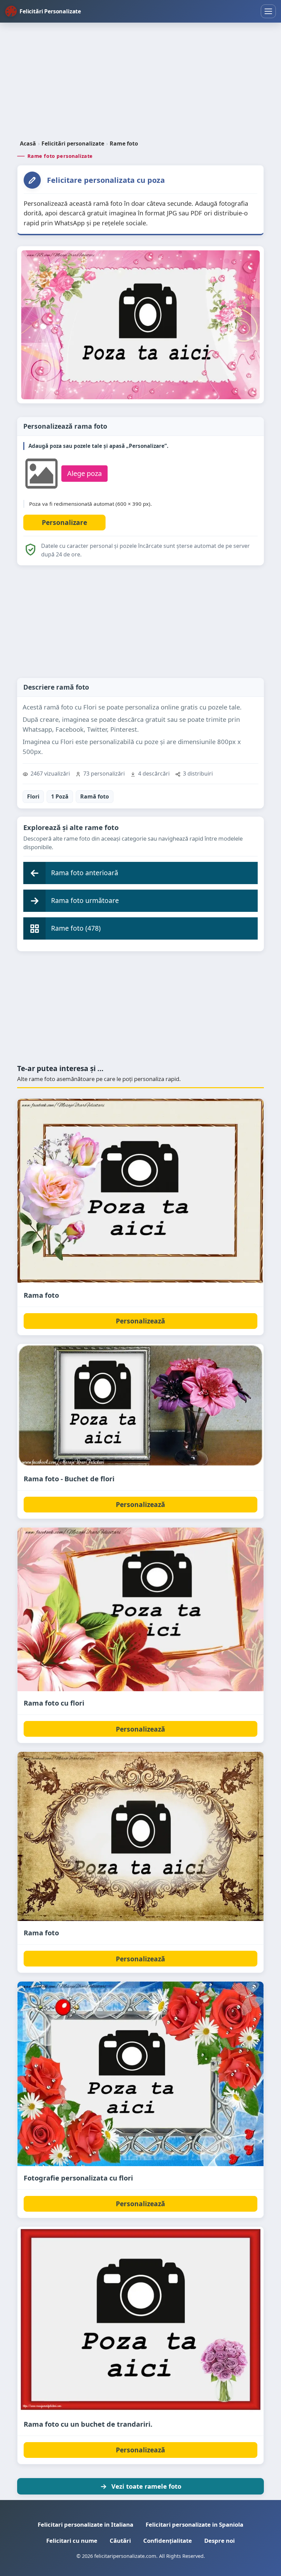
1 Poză (60, 796)
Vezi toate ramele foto (146, 2486)
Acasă (28, 143)
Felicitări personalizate (73, 143)
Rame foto (124, 143)
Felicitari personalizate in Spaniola (194, 2524)
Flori (33, 796)
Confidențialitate (168, 2541)
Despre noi (219, 2541)
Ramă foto (95, 796)
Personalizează (140, 1321)
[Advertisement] (140, 82)
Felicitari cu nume (72, 2541)
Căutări (120, 2541)
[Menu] (268, 11)
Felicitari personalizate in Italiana (85, 2524)
